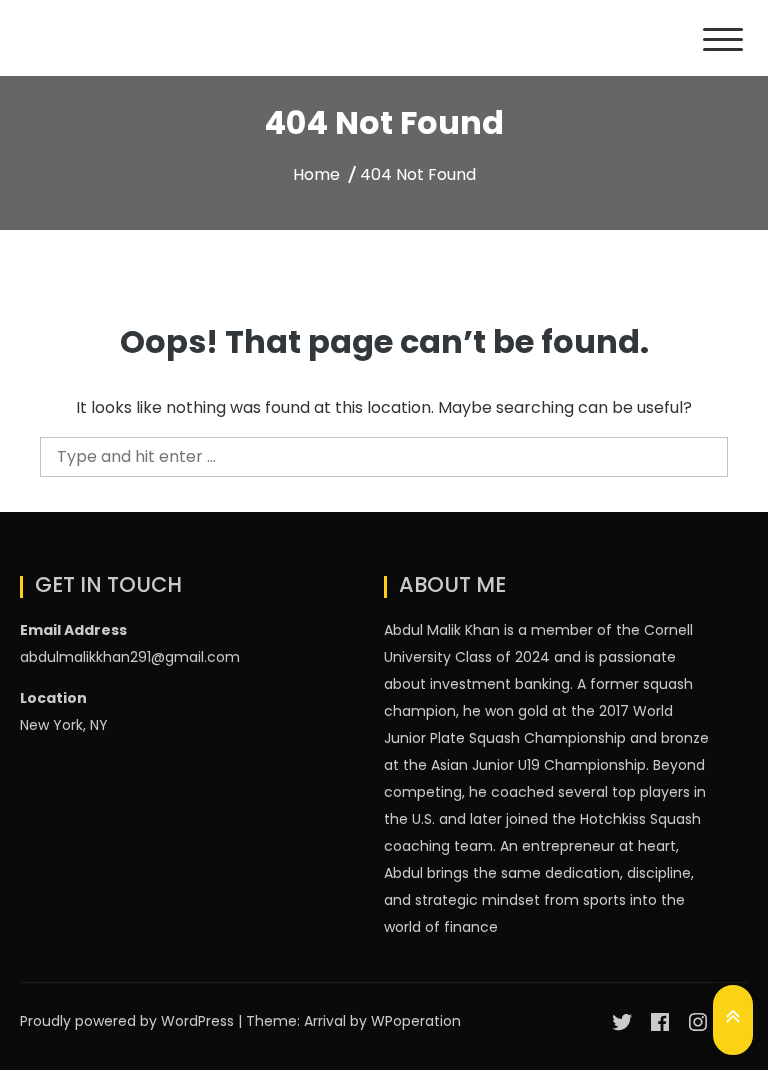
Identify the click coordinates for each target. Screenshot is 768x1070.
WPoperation (416, 1021)
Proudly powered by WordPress (129, 1021)
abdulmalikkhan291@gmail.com (130, 657)
